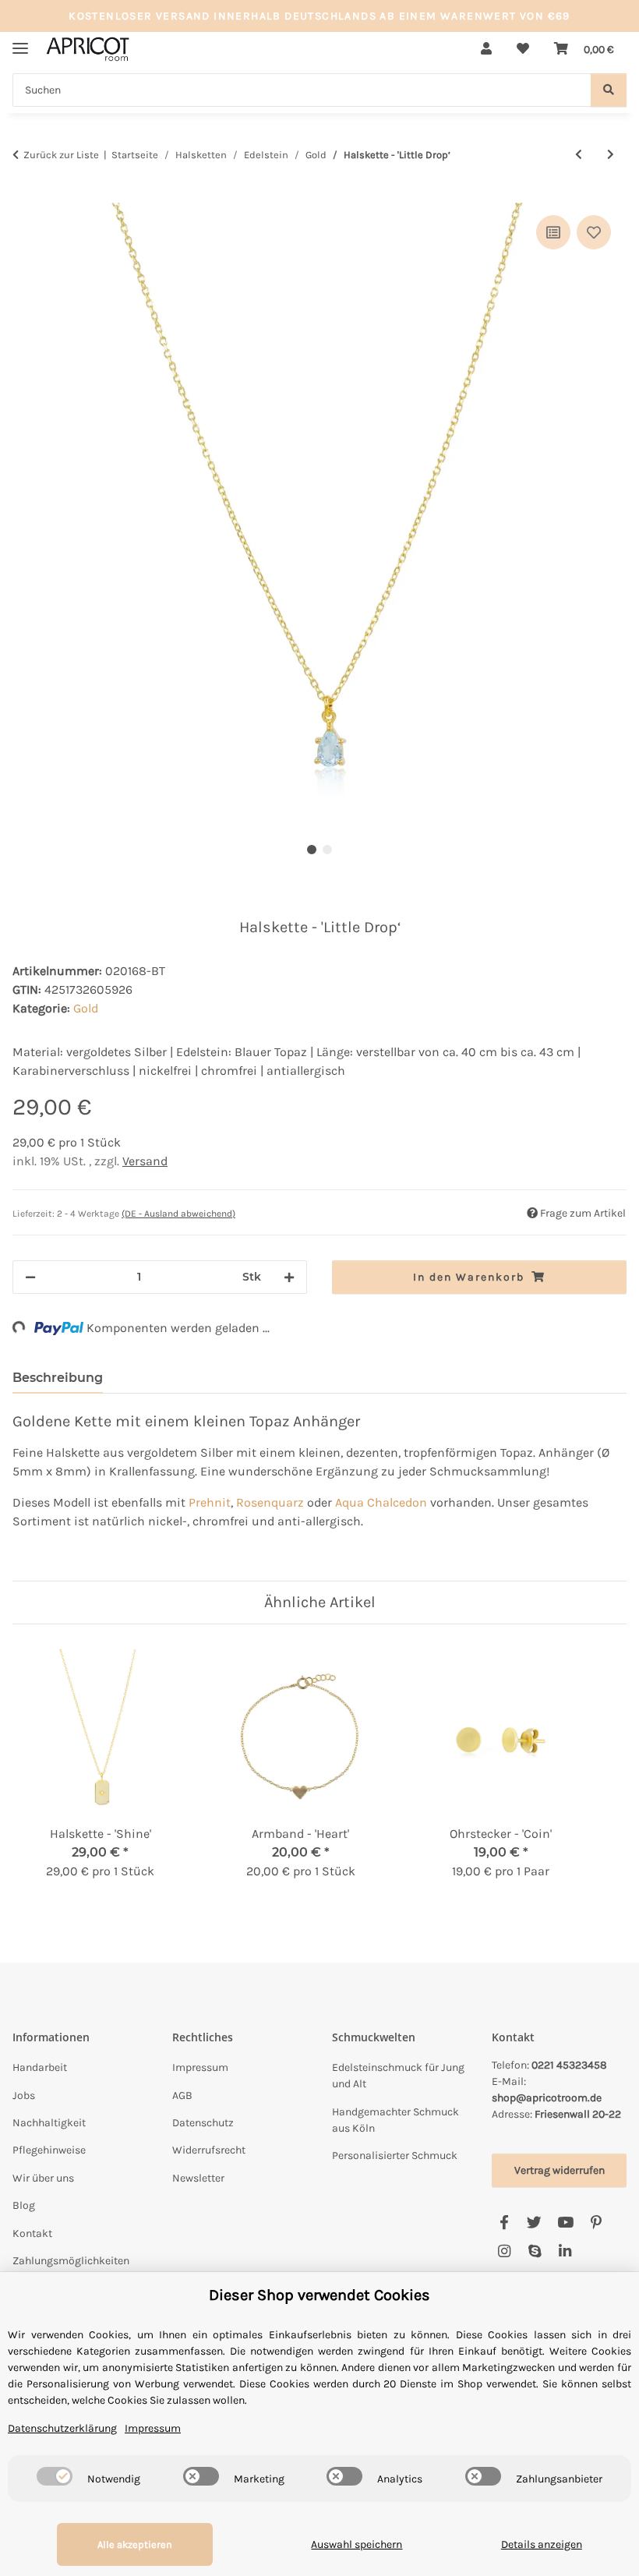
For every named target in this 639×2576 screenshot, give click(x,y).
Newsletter (198, 2178)
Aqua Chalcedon (381, 1502)
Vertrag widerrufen (560, 2170)
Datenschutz (203, 2123)
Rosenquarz (270, 1502)
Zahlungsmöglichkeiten (71, 2261)
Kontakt (32, 2233)
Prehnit (210, 1502)
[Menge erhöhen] (289, 1277)
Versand (145, 1161)
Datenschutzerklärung (62, 2428)
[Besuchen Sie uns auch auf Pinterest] (596, 2223)
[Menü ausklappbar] (20, 42)
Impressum (200, 2067)
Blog (24, 2205)
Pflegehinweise (49, 2150)
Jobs (24, 2095)
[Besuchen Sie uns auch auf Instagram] (504, 2252)
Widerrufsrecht (209, 2150)
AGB (182, 2095)
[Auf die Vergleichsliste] (553, 232)
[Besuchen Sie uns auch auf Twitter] (534, 2223)
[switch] (55, 2476)
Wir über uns (43, 2178)
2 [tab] (327, 850)
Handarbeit (40, 2067)
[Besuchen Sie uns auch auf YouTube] (565, 2223)
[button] (486, 49)
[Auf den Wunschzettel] (594, 232)
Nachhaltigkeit (49, 2123)
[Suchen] (609, 90)
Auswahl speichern (357, 2544)
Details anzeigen (542, 2544)
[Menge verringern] (30, 1277)
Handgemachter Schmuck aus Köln (395, 2120)
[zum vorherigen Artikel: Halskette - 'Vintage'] (579, 155)
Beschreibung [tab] (58, 1378)
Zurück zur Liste (61, 155)
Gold (86, 1008)
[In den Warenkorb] (25, 194)
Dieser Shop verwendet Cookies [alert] (319, 2295)
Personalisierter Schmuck (395, 2156)
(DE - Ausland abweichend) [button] (178, 1214)
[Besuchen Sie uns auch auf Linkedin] (565, 2252)
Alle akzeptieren (135, 2544)
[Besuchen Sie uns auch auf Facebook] (504, 2223)
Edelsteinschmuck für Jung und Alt (398, 2076)
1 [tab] (312, 850)
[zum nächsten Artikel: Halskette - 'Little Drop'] (611, 155)
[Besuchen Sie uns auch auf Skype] (534, 2252)
